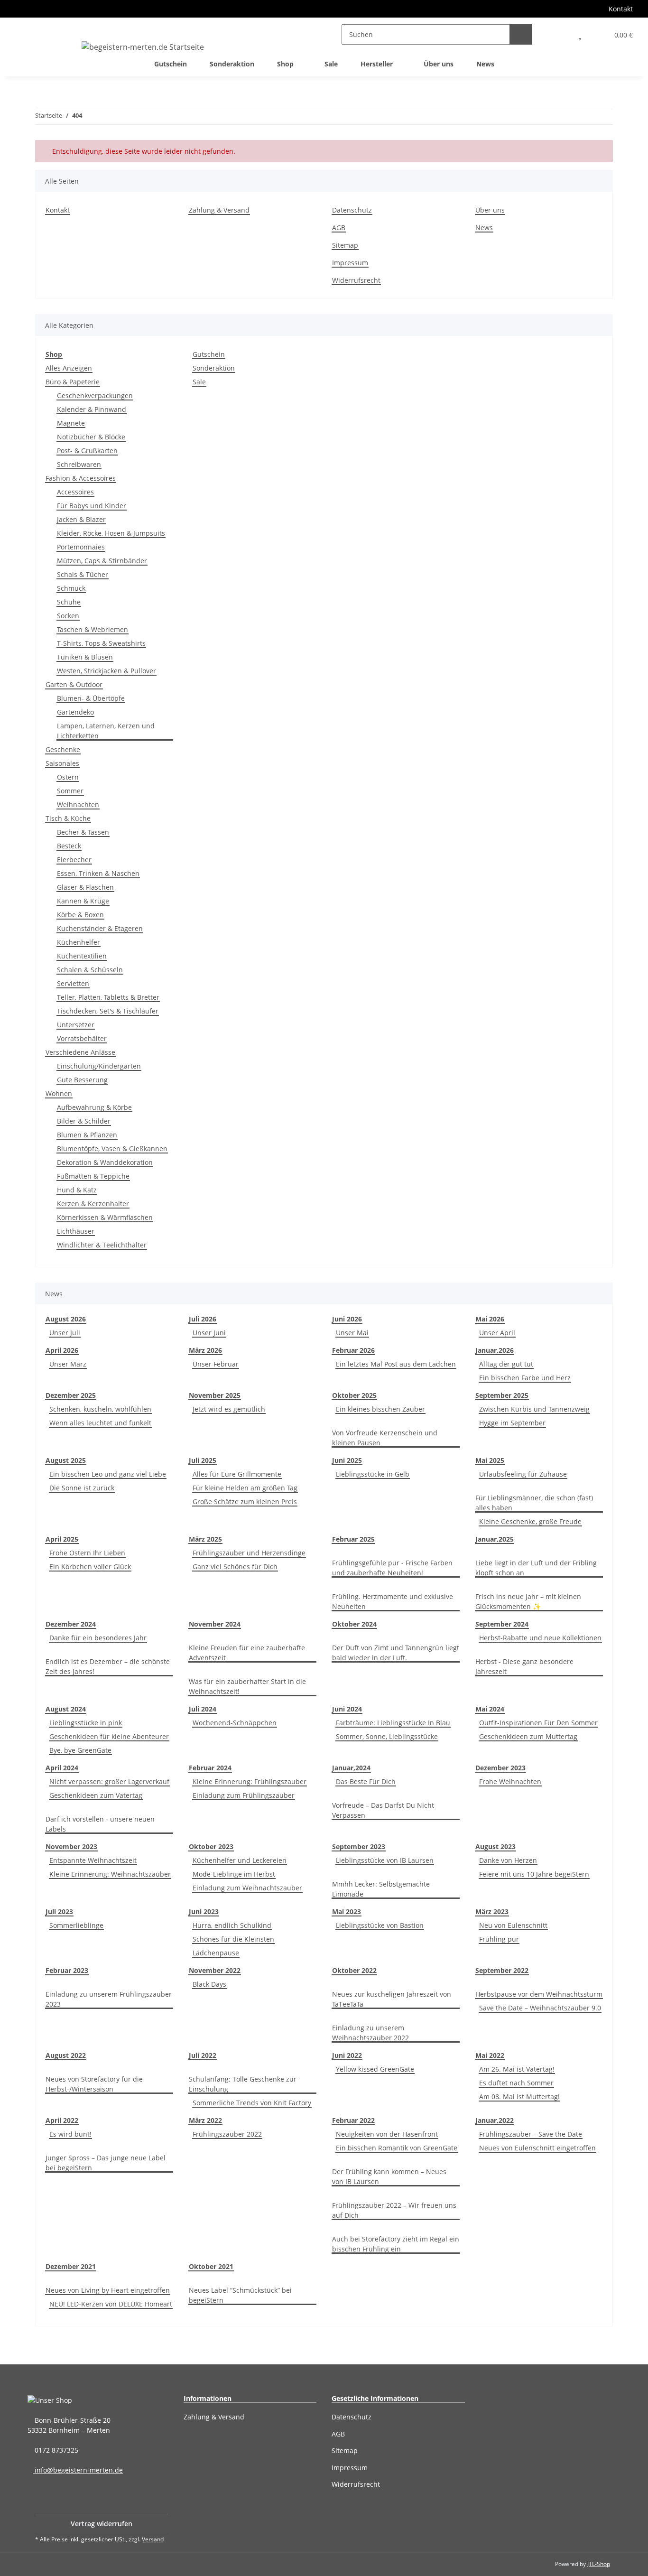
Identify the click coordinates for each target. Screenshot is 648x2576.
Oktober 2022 (354, 1970)
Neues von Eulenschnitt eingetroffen (537, 2148)
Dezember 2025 (71, 1395)
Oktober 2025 (354, 1395)
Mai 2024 (490, 1709)
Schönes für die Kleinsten (233, 1939)
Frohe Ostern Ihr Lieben (87, 1553)
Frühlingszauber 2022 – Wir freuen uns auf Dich (394, 2210)
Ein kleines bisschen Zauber (380, 1409)
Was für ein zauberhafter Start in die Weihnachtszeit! (247, 1686)
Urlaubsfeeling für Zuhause (523, 1474)
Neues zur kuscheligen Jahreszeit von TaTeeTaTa (392, 1999)
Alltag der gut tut (506, 1364)
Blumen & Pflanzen (87, 1135)
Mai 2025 (490, 1460)
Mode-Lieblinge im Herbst (234, 1874)
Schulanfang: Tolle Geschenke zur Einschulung (243, 2084)
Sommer (70, 791)
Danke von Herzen (508, 1860)
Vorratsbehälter (82, 1038)
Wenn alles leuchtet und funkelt (100, 1423)
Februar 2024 (210, 1768)
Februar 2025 (353, 1539)
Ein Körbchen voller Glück (90, 1567)
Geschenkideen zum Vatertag (96, 1795)
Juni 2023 (204, 1911)
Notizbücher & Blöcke (91, 437)
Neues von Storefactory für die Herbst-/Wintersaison (94, 2084)
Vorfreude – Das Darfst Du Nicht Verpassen (383, 1810)
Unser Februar (216, 1364)
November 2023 (71, 1846)
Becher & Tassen (83, 832)
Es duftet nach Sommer (516, 2083)
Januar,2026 (495, 1350)
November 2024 (215, 1624)
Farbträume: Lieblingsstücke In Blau (393, 1723)
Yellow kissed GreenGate (375, 2069)
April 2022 (62, 2120)
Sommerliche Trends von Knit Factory (252, 2103)
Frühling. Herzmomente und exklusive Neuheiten (393, 1601)
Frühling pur (499, 1939)
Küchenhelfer (79, 942)
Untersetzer (76, 1025)
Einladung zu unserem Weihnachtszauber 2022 (370, 2033)
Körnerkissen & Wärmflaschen (105, 1217)
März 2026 (205, 1350)
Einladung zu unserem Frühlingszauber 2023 (109, 1999)
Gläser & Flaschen (85, 887)
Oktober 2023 (211, 1846)
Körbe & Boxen (80, 915)
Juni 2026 (347, 1319)
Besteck (69, 846)
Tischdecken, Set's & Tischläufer (108, 1011)
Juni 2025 (347, 1460)
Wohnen (59, 1093)
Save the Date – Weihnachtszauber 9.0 (540, 2008)
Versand (153, 2539)
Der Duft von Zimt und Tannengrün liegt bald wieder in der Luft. (396, 1653)
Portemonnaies (81, 547)
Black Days (209, 1984)
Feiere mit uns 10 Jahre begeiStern (534, 1874)
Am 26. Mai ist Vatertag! (517, 2069)
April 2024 (62, 1768)
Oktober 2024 (354, 1624)
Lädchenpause (216, 1953)
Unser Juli (65, 1333)
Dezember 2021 (71, 2266)
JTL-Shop (599, 2564)
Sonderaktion (214, 368)
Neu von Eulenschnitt (513, 1925)
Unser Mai (352, 1333)
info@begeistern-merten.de (78, 2470)
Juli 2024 (203, 1709)
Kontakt (621, 9)
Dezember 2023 (500, 1768)
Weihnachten (78, 804)
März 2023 (492, 1911)
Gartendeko (75, 712)
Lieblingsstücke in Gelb (373, 1474)
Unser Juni (209, 1333)
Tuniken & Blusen (85, 657)
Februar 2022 (353, 2120)
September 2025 (502, 1395)
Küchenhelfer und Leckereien (240, 1860)
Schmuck (71, 588)
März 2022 (205, 2120)
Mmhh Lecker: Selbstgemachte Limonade (381, 1889)
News (485, 64)
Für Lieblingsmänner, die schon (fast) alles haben (534, 1503)
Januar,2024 (351, 1768)
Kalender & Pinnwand (92, 409)
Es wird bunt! (70, 2134)
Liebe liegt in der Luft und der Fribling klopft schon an (536, 1568)
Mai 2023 (347, 1911)
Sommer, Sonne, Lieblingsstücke (387, 1736)
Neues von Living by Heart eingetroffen (108, 2290)
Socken (68, 616)
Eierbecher (74, 860)
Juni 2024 (347, 1709)
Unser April (497, 1333)
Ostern (68, 777)
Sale (199, 382)
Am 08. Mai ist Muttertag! (519, 2097)
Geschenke (63, 749)
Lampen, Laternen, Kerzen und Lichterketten (106, 731)
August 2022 (66, 2055)
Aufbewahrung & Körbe (94, 1107)
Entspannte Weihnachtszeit (93, 1860)
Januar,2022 (495, 2120)
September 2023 (359, 1846)
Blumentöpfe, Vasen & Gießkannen (112, 1149)
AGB (339, 228)
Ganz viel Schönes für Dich (235, 1567)
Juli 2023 (59, 1911)
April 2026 (62, 1350)
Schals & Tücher (83, 574)
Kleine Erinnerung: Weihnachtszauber (110, 1874)
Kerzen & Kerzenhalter (93, 1204)
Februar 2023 (67, 1970)
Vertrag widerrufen (102, 2524)
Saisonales (62, 763)
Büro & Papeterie (73, 382)
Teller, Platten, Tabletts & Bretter (108, 997)
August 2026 (66, 1319)
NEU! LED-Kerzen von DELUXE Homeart (111, 2304)
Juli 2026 (203, 1319)
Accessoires (75, 492)
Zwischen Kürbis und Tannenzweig (534, 1409)
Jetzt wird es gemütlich (229, 1409)
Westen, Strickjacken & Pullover (106, 671)
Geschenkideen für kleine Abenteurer (109, 1736)
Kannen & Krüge (83, 901)
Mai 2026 (490, 1319)
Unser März (68, 1364)
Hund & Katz (77, 1190)
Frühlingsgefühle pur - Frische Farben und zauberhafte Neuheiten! (392, 1568)
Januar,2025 (495, 1539)
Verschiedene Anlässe (80, 1052)
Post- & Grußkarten (87, 451)
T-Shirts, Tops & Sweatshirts (101, 643)
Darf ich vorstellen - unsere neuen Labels (100, 1824)
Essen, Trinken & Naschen (98, 873)
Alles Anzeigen (69, 368)
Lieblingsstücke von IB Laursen (385, 1860)
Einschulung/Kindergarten (99, 1066)
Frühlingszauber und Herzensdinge (249, 1553)
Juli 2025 (203, 1460)
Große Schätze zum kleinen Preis (245, 1502)
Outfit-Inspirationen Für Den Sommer (538, 1723)
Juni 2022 (347, 2055)
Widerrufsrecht (356, 280)
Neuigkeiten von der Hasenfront (387, 2134)
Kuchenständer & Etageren (100, 928)
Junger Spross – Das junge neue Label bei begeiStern (106, 2163)
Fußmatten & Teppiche (93, 1176)
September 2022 (502, 1970)
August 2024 (66, 1709)
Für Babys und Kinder (92, 506)
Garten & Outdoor (74, 684)
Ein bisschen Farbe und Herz (525, 1378)
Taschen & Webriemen (93, 629)
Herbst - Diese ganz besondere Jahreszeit (524, 1666)
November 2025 (215, 1395)
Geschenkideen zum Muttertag (528, 1736)
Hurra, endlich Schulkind (232, 1925)
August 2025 (66, 1460)
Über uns (439, 64)
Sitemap (345, 245)
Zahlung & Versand (219, 210)
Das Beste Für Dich (366, 1781)
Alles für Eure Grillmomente (237, 1474)
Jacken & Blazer (81, 519)
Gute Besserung (82, 1080)
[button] (559, 34)
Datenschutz (352, 210)
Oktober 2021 (211, 2266)
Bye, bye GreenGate (80, 1750)
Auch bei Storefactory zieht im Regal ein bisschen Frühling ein (396, 2244)
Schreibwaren (79, 464)
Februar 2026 (353, 1350)
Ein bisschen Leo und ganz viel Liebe (108, 1474)
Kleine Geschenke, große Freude (530, 1521)
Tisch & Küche (68, 818)
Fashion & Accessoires (81, 478)
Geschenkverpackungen (95, 395)
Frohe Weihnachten (510, 1781)
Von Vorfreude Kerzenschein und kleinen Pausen (385, 1438)
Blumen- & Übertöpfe (91, 698)
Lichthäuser (76, 1231)
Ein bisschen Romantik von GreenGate (397, 2148)
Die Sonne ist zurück (82, 1488)
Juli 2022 (203, 2055)
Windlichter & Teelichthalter (102, 1245)
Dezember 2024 (71, 1624)
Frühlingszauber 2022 (227, 2134)
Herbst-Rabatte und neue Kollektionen (540, 1638)
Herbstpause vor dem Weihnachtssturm (539, 1994)
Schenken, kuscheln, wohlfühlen (100, 1409)
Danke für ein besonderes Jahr (98, 1638)
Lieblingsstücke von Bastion (380, 1925)
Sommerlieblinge (76, 1925)
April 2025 (62, 1539)
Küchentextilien (82, 956)
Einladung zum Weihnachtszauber (247, 1888)
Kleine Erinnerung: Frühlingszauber (250, 1781)
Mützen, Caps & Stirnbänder (102, 561)
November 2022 (215, 1970)
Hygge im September (512, 1423)
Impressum (350, 263)
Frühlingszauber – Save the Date (531, 2134)
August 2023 (495, 1846)
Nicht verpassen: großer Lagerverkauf (109, 1781)
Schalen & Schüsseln (90, 970)
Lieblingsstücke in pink (86, 1723)
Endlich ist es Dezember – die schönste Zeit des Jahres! (108, 1666)
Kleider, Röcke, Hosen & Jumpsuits (111, 533)
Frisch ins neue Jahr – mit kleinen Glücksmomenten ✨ (528, 1601)
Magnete (71, 423)
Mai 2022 (490, 2055)
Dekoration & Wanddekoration (105, 1162)
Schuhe (69, 602)
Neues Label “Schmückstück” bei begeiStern (240, 2295)
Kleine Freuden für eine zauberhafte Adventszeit (247, 1653)
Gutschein (209, 354)
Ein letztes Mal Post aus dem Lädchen (396, 1364)
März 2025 (205, 1539)
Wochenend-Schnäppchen (235, 1723)
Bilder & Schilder (84, 1121)
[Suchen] (521, 34)
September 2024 (502, 1624)
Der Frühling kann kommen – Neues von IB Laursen (389, 2176)
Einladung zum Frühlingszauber (244, 1795)
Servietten (73, 983)
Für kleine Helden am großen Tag (245, 1488)
